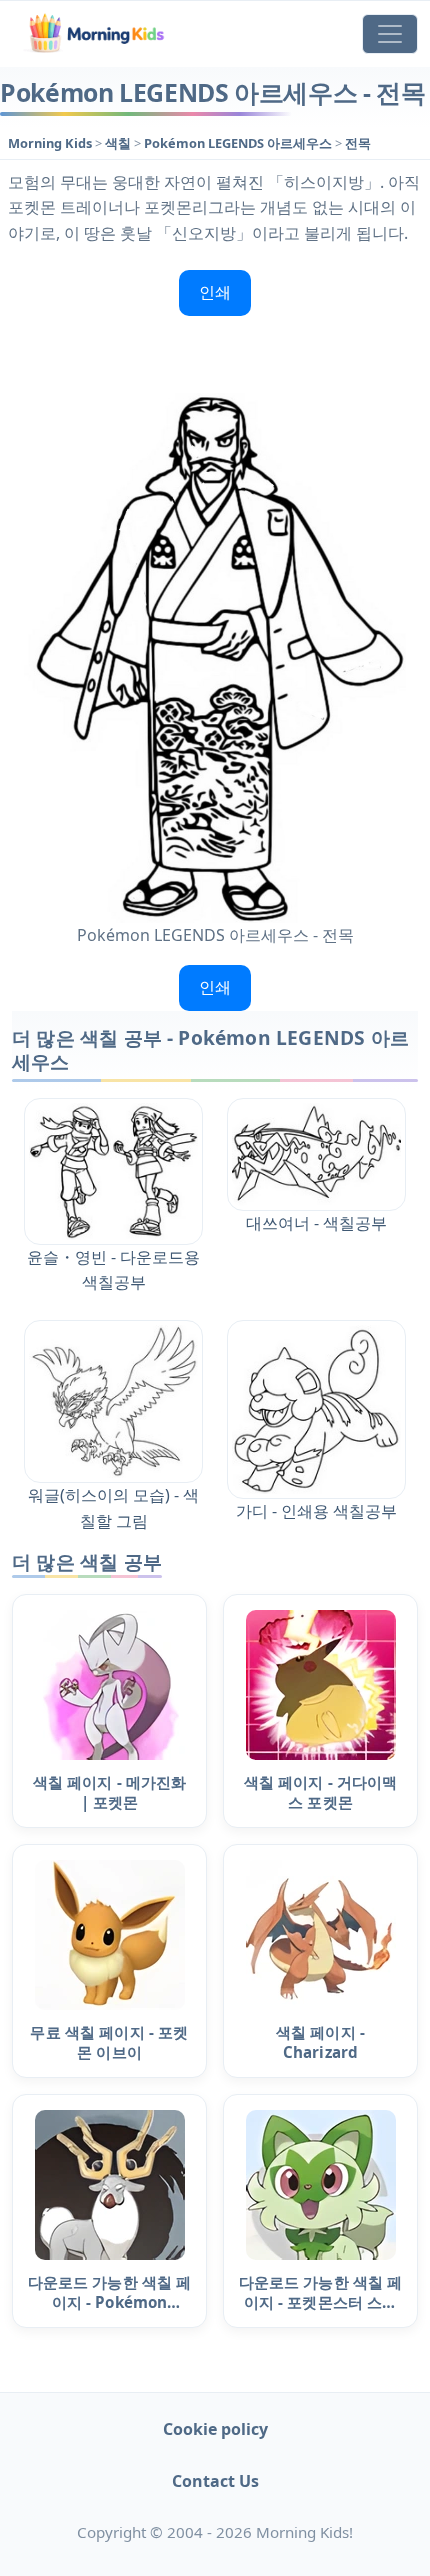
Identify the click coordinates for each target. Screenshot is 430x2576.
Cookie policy (215, 2429)
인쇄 (215, 292)
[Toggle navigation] (390, 34)
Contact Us (215, 2481)
